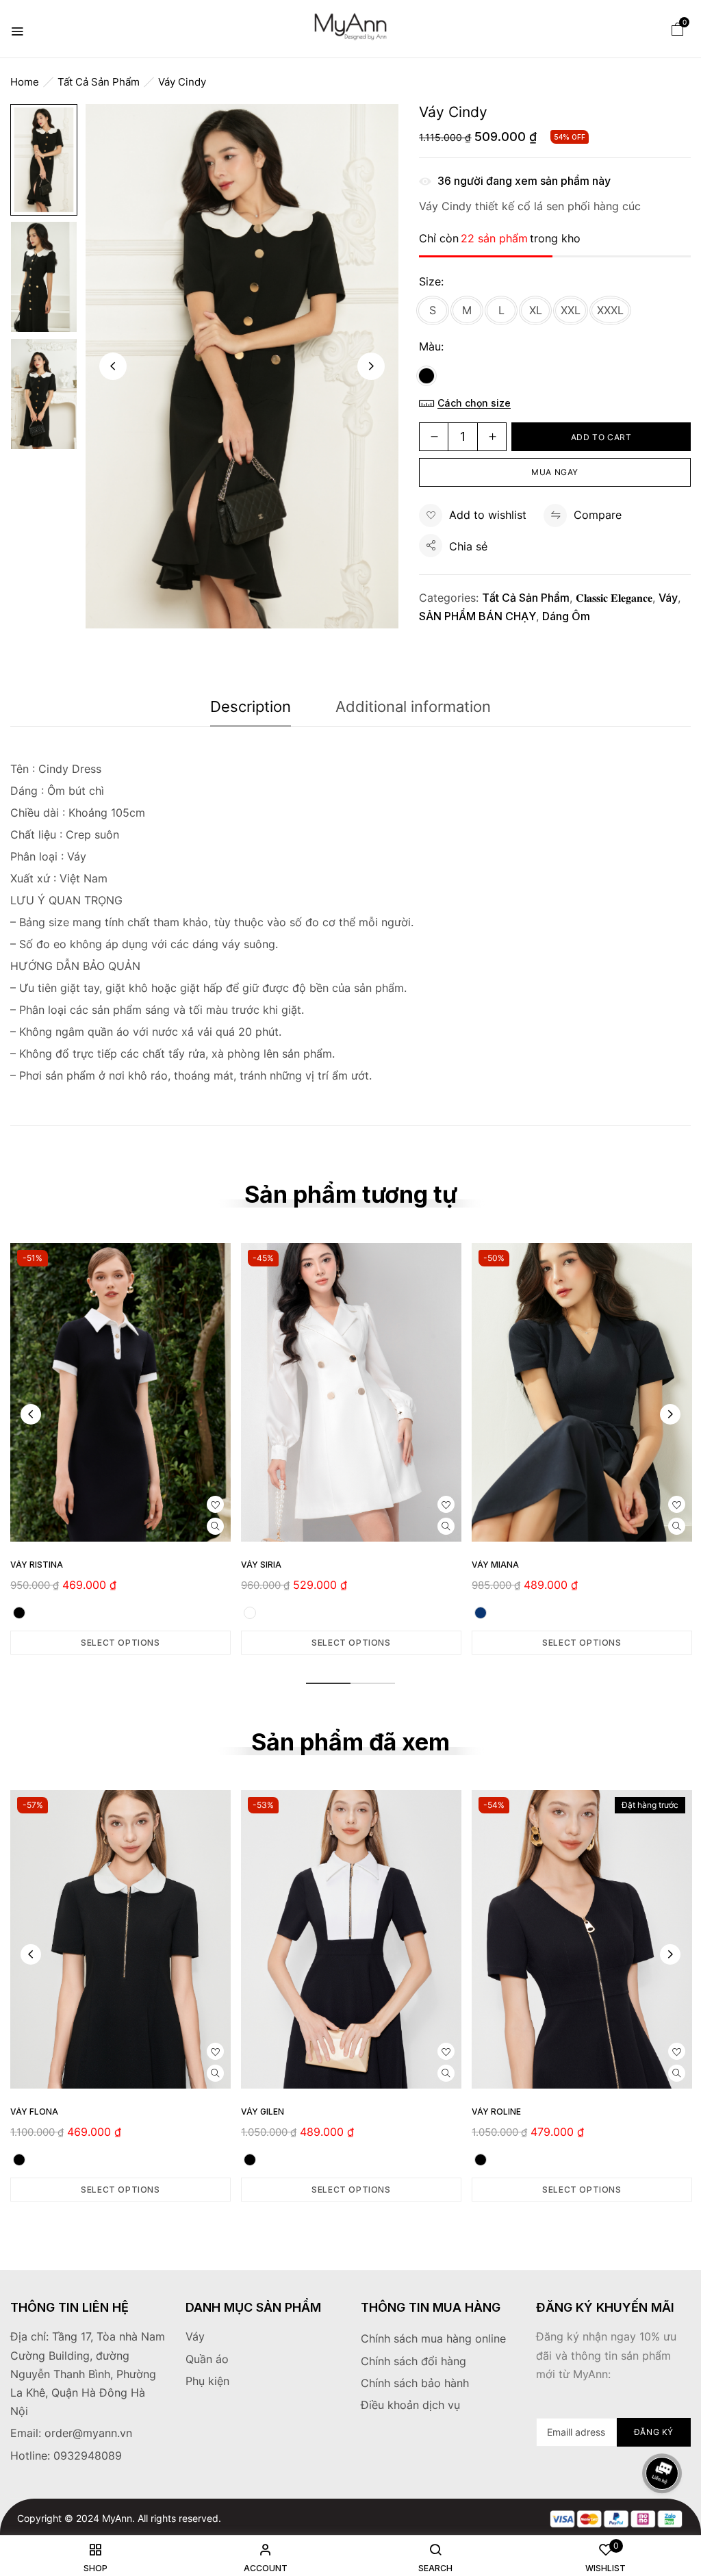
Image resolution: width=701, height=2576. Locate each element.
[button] (678, 28)
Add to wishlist (488, 515)
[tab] (251, 710)
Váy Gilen (263, 2112)
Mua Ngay (555, 472)
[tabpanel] (120, 1449)
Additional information (413, 706)
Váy (668, 598)
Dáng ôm (566, 616)
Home (25, 82)
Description (251, 706)
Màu (430, 346)
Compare (598, 515)
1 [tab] (328, 1683)
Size (430, 281)
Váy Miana (495, 1565)
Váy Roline (496, 2112)
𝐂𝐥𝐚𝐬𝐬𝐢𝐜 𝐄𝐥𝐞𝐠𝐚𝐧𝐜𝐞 (614, 598)
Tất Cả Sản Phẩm (99, 82)
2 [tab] (373, 1683)
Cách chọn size (474, 403)
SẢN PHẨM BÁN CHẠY (477, 616)
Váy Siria (261, 1565)
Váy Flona (34, 2112)
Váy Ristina (37, 1565)
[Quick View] (215, 1526)
